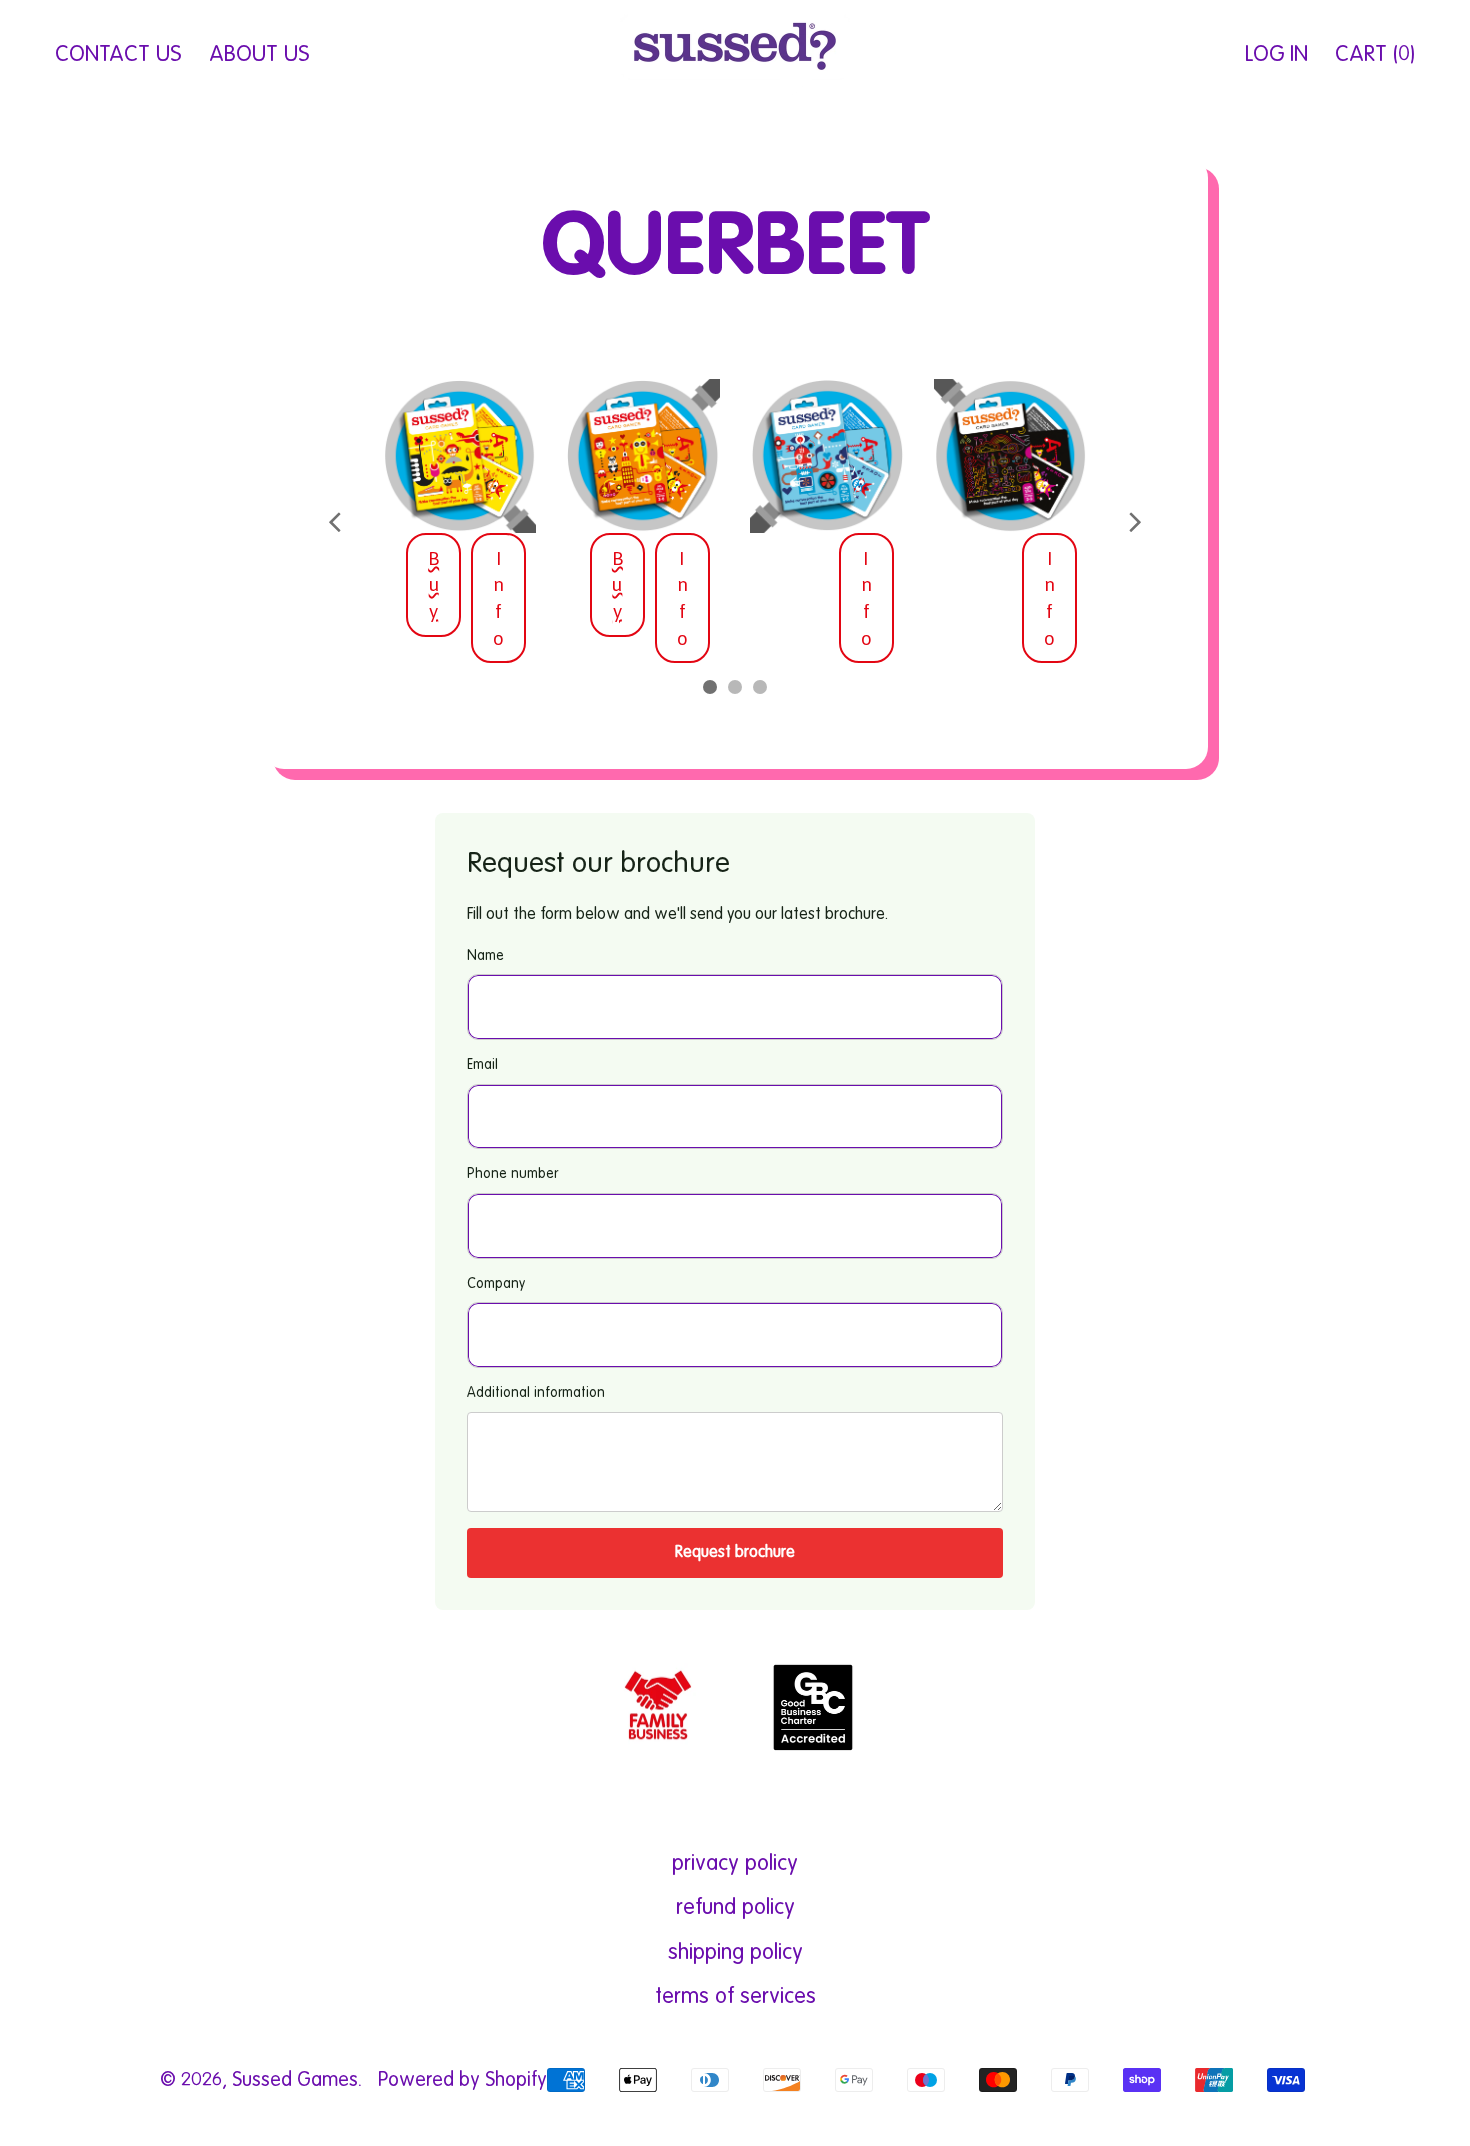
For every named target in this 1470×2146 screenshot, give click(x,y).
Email (482, 1065)
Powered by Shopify (462, 2081)
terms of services (735, 1997)
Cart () (1374, 62)
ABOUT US (259, 55)
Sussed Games (295, 2081)
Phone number (512, 1174)
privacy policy (735, 1864)
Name (485, 956)
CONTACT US (118, 55)
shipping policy (735, 1953)
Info (498, 598)
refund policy (735, 1908)
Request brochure (735, 1553)
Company (496, 1284)
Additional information (536, 1393)
